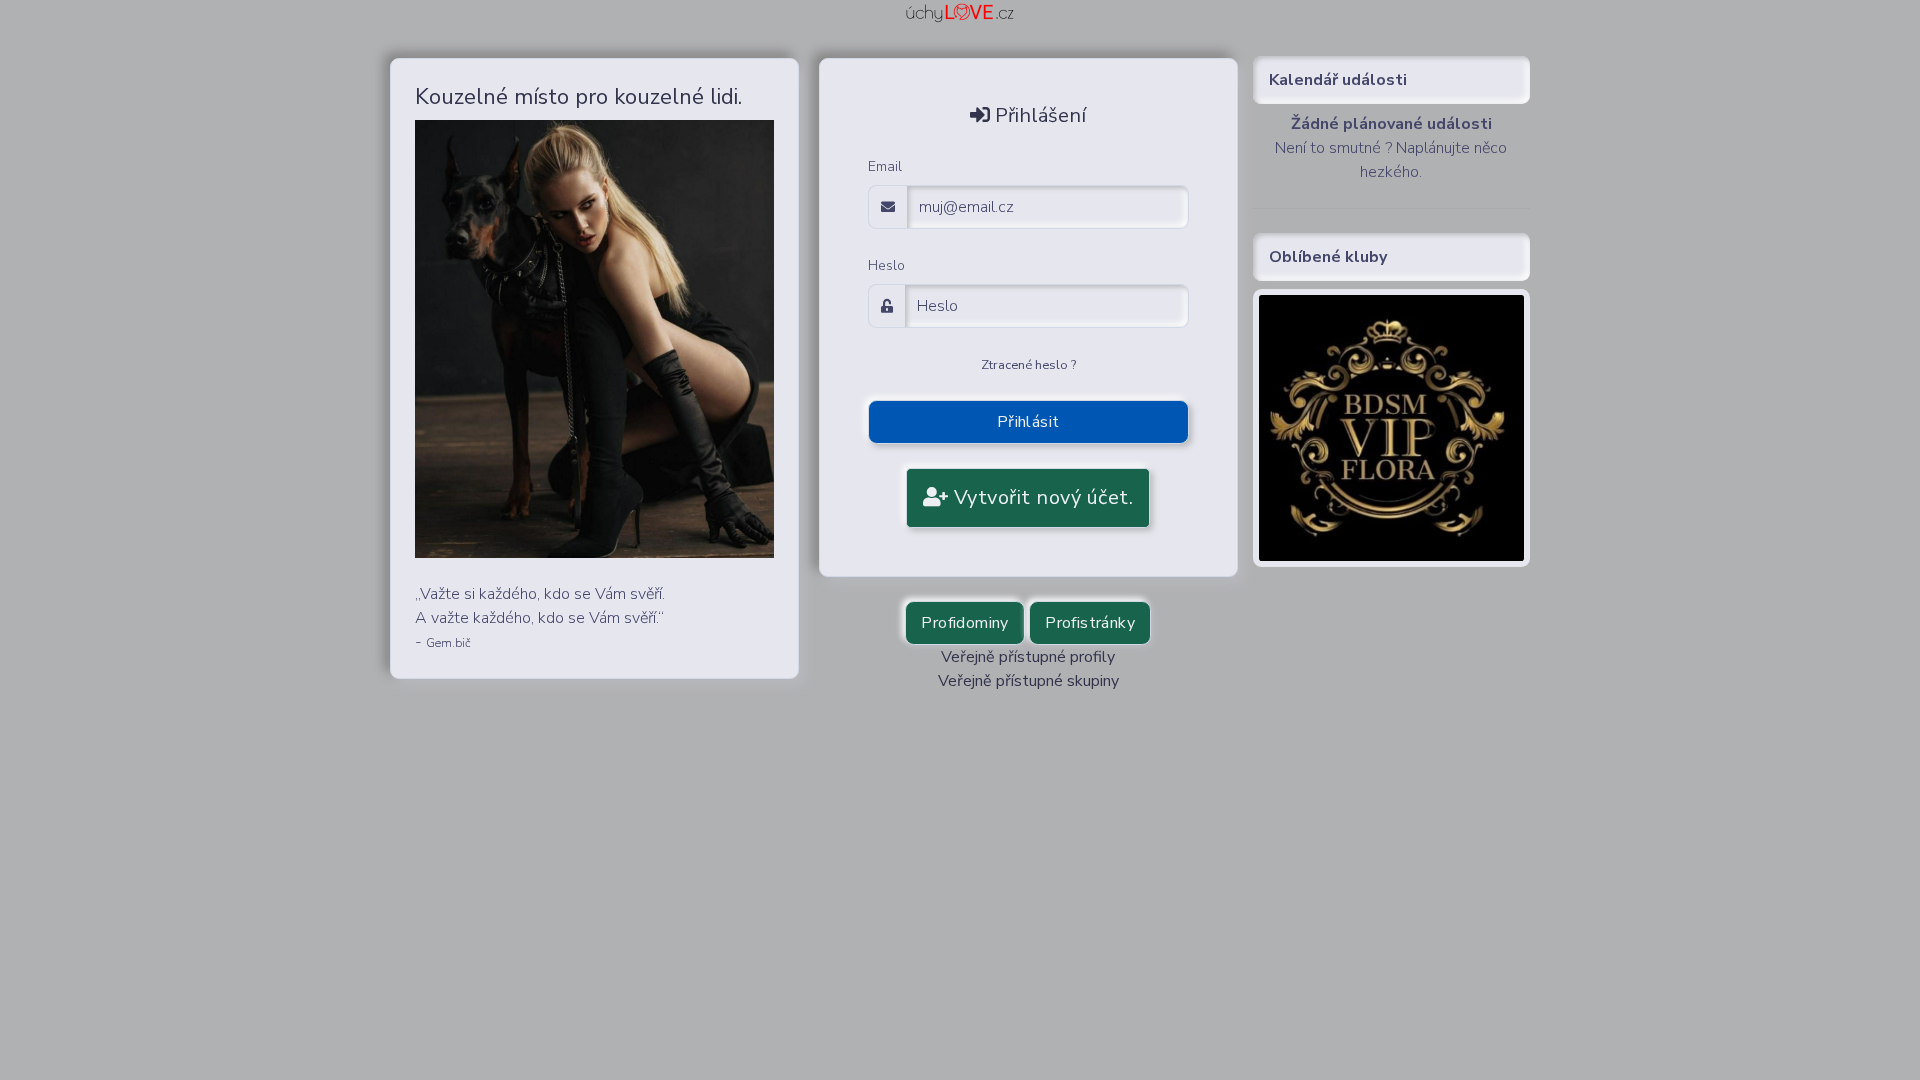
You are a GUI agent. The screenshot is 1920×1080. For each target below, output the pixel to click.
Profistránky (1090, 623)
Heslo (886, 265)
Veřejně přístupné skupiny (1028, 681)
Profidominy (964, 623)
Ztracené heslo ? (1028, 365)
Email (885, 166)
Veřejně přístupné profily (1028, 657)
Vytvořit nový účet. (1040, 497)
